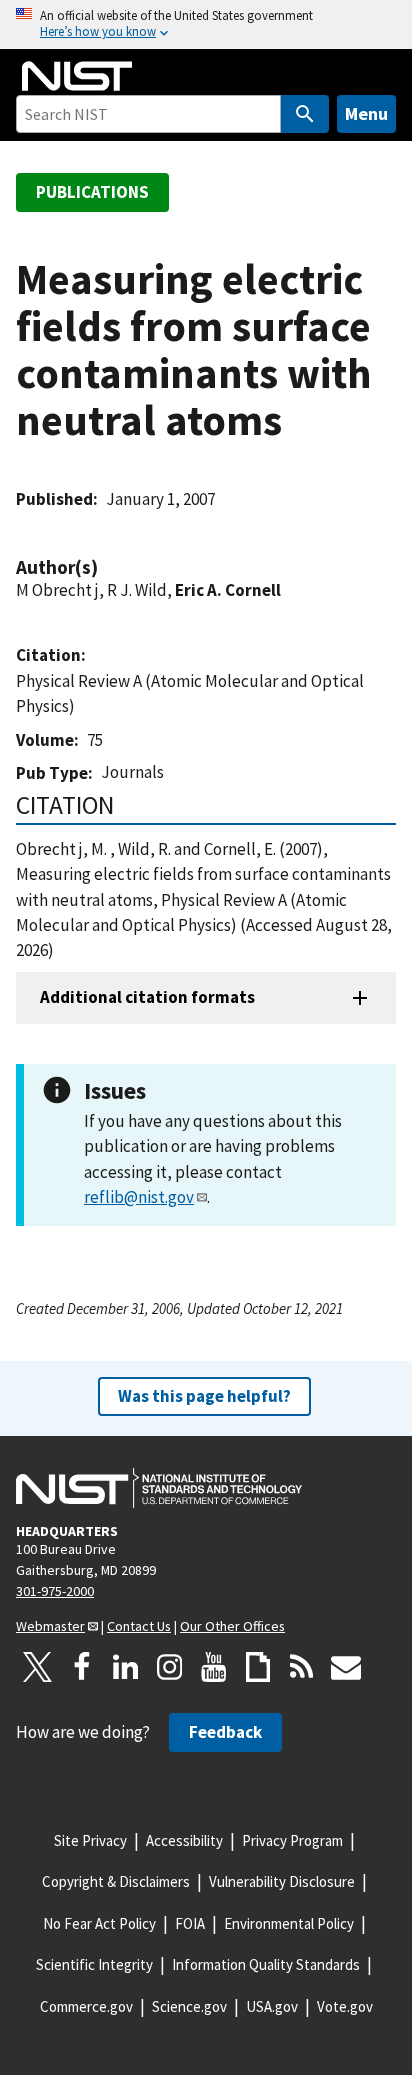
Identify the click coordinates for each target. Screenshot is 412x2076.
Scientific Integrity (94, 1964)
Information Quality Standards (266, 1964)
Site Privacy (90, 1840)
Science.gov (189, 2006)
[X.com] (38, 1667)
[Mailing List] (346, 1667)
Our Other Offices (232, 1626)
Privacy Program (292, 1840)
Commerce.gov (86, 2006)
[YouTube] (214, 1667)
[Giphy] (258, 1667)
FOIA (190, 1923)
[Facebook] (82, 1667)
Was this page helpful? (204, 1396)
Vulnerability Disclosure (282, 1881)
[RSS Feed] (302, 1667)
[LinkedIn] (126, 1667)
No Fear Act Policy (99, 1923)
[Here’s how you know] (206, 24)
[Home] (77, 76)
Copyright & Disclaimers (116, 1881)
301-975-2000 (55, 1591)
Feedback (225, 1732)
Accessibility (184, 1840)
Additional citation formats (147, 997)
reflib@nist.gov (139, 1197)
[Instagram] (170, 1667)
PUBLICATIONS (92, 192)
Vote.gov (345, 2006)
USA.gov (272, 2006)
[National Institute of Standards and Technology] (159, 1488)
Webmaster (50, 1626)
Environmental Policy (289, 1923)
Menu (366, 113)
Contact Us (139, 1626)
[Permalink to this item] (108, 567)
